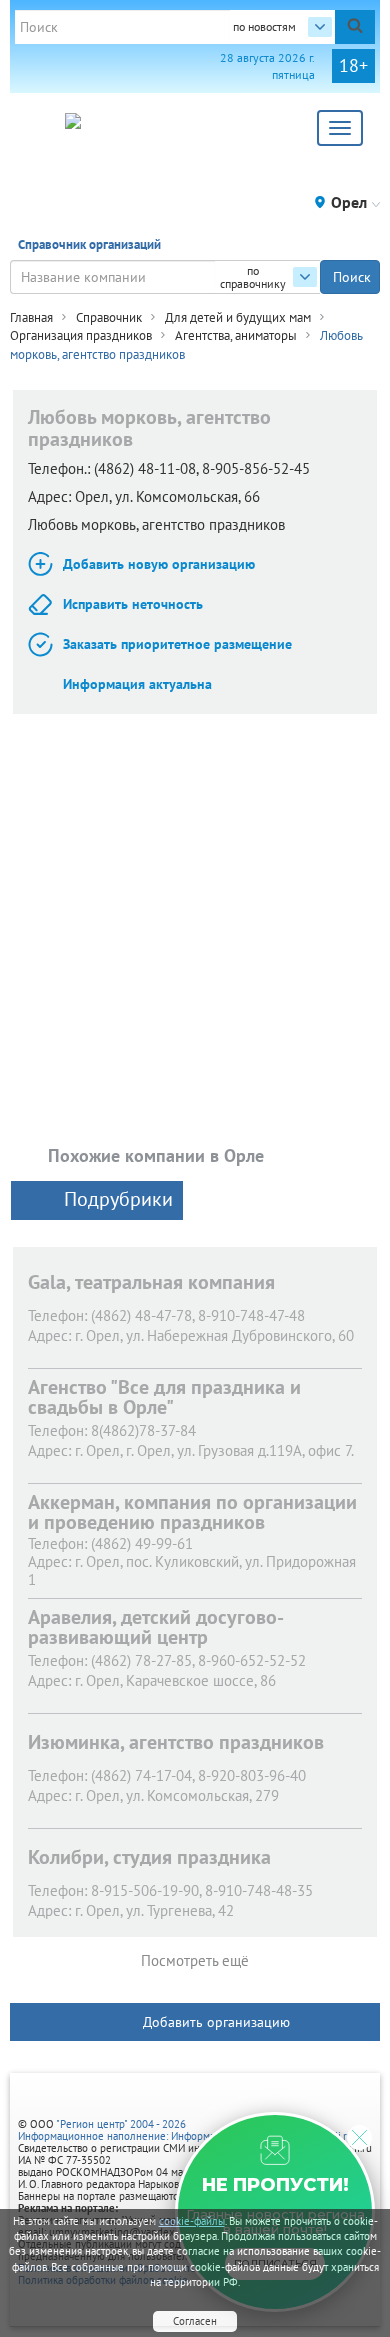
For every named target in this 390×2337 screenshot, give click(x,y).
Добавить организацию (216, 2022)
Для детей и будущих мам (238, 317)
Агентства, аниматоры (236, 335)
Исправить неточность (133, 604)
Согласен (195, 2321)
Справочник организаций (89, 244)
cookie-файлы (192, 2221)
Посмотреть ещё (195, 1960)
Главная (31, 317)
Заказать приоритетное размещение (177, 644)
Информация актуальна (137, 684)
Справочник (109, 317)
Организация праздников (81, 335)
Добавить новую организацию (159, 564)
